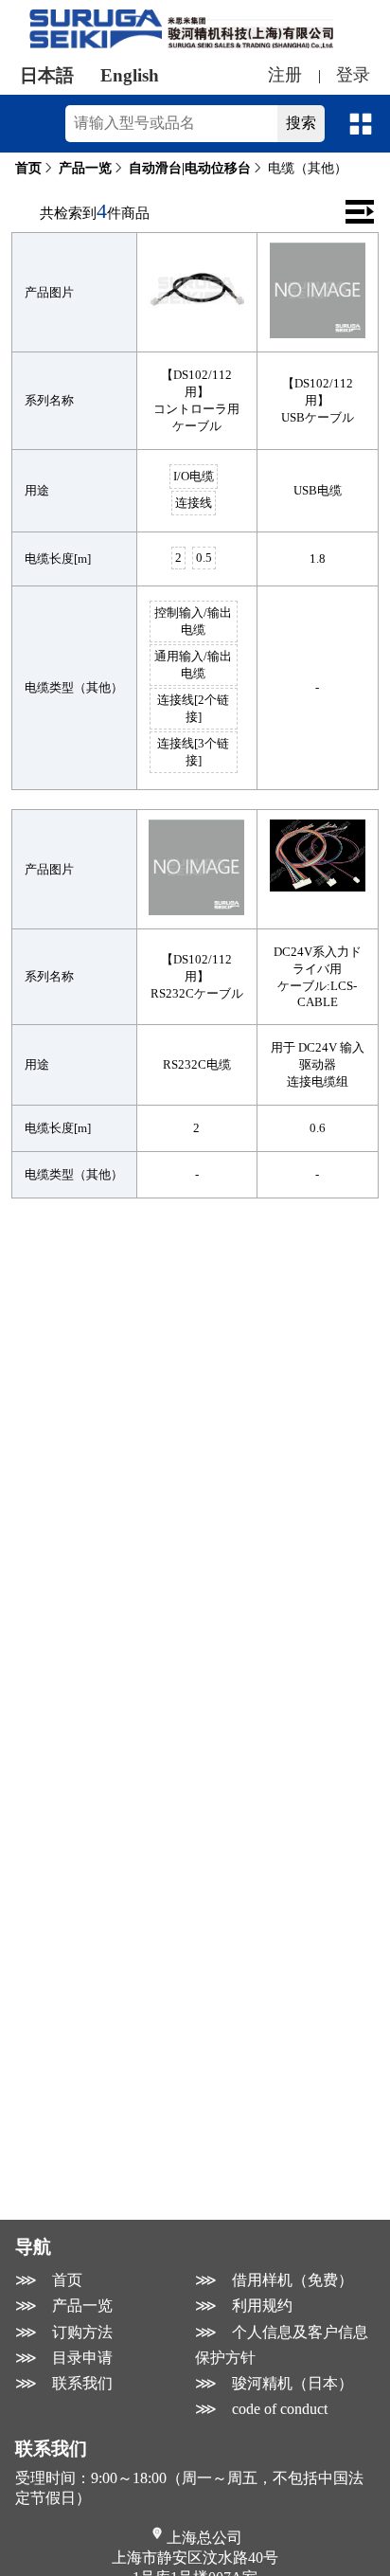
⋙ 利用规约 (244, 2306)
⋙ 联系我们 (64, 2383)
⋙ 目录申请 (64, 2358)
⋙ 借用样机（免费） (274, 2280)
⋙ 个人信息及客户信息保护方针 (282, 2345)
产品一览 (85, 168)
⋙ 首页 (49, 2280)
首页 (28, 168)
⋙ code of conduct (261, 2409)
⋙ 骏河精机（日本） (274, 2383)
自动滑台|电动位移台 (190, 168)
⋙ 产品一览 (64, 2306)
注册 (285, 75)
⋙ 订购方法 (64, 2332)
